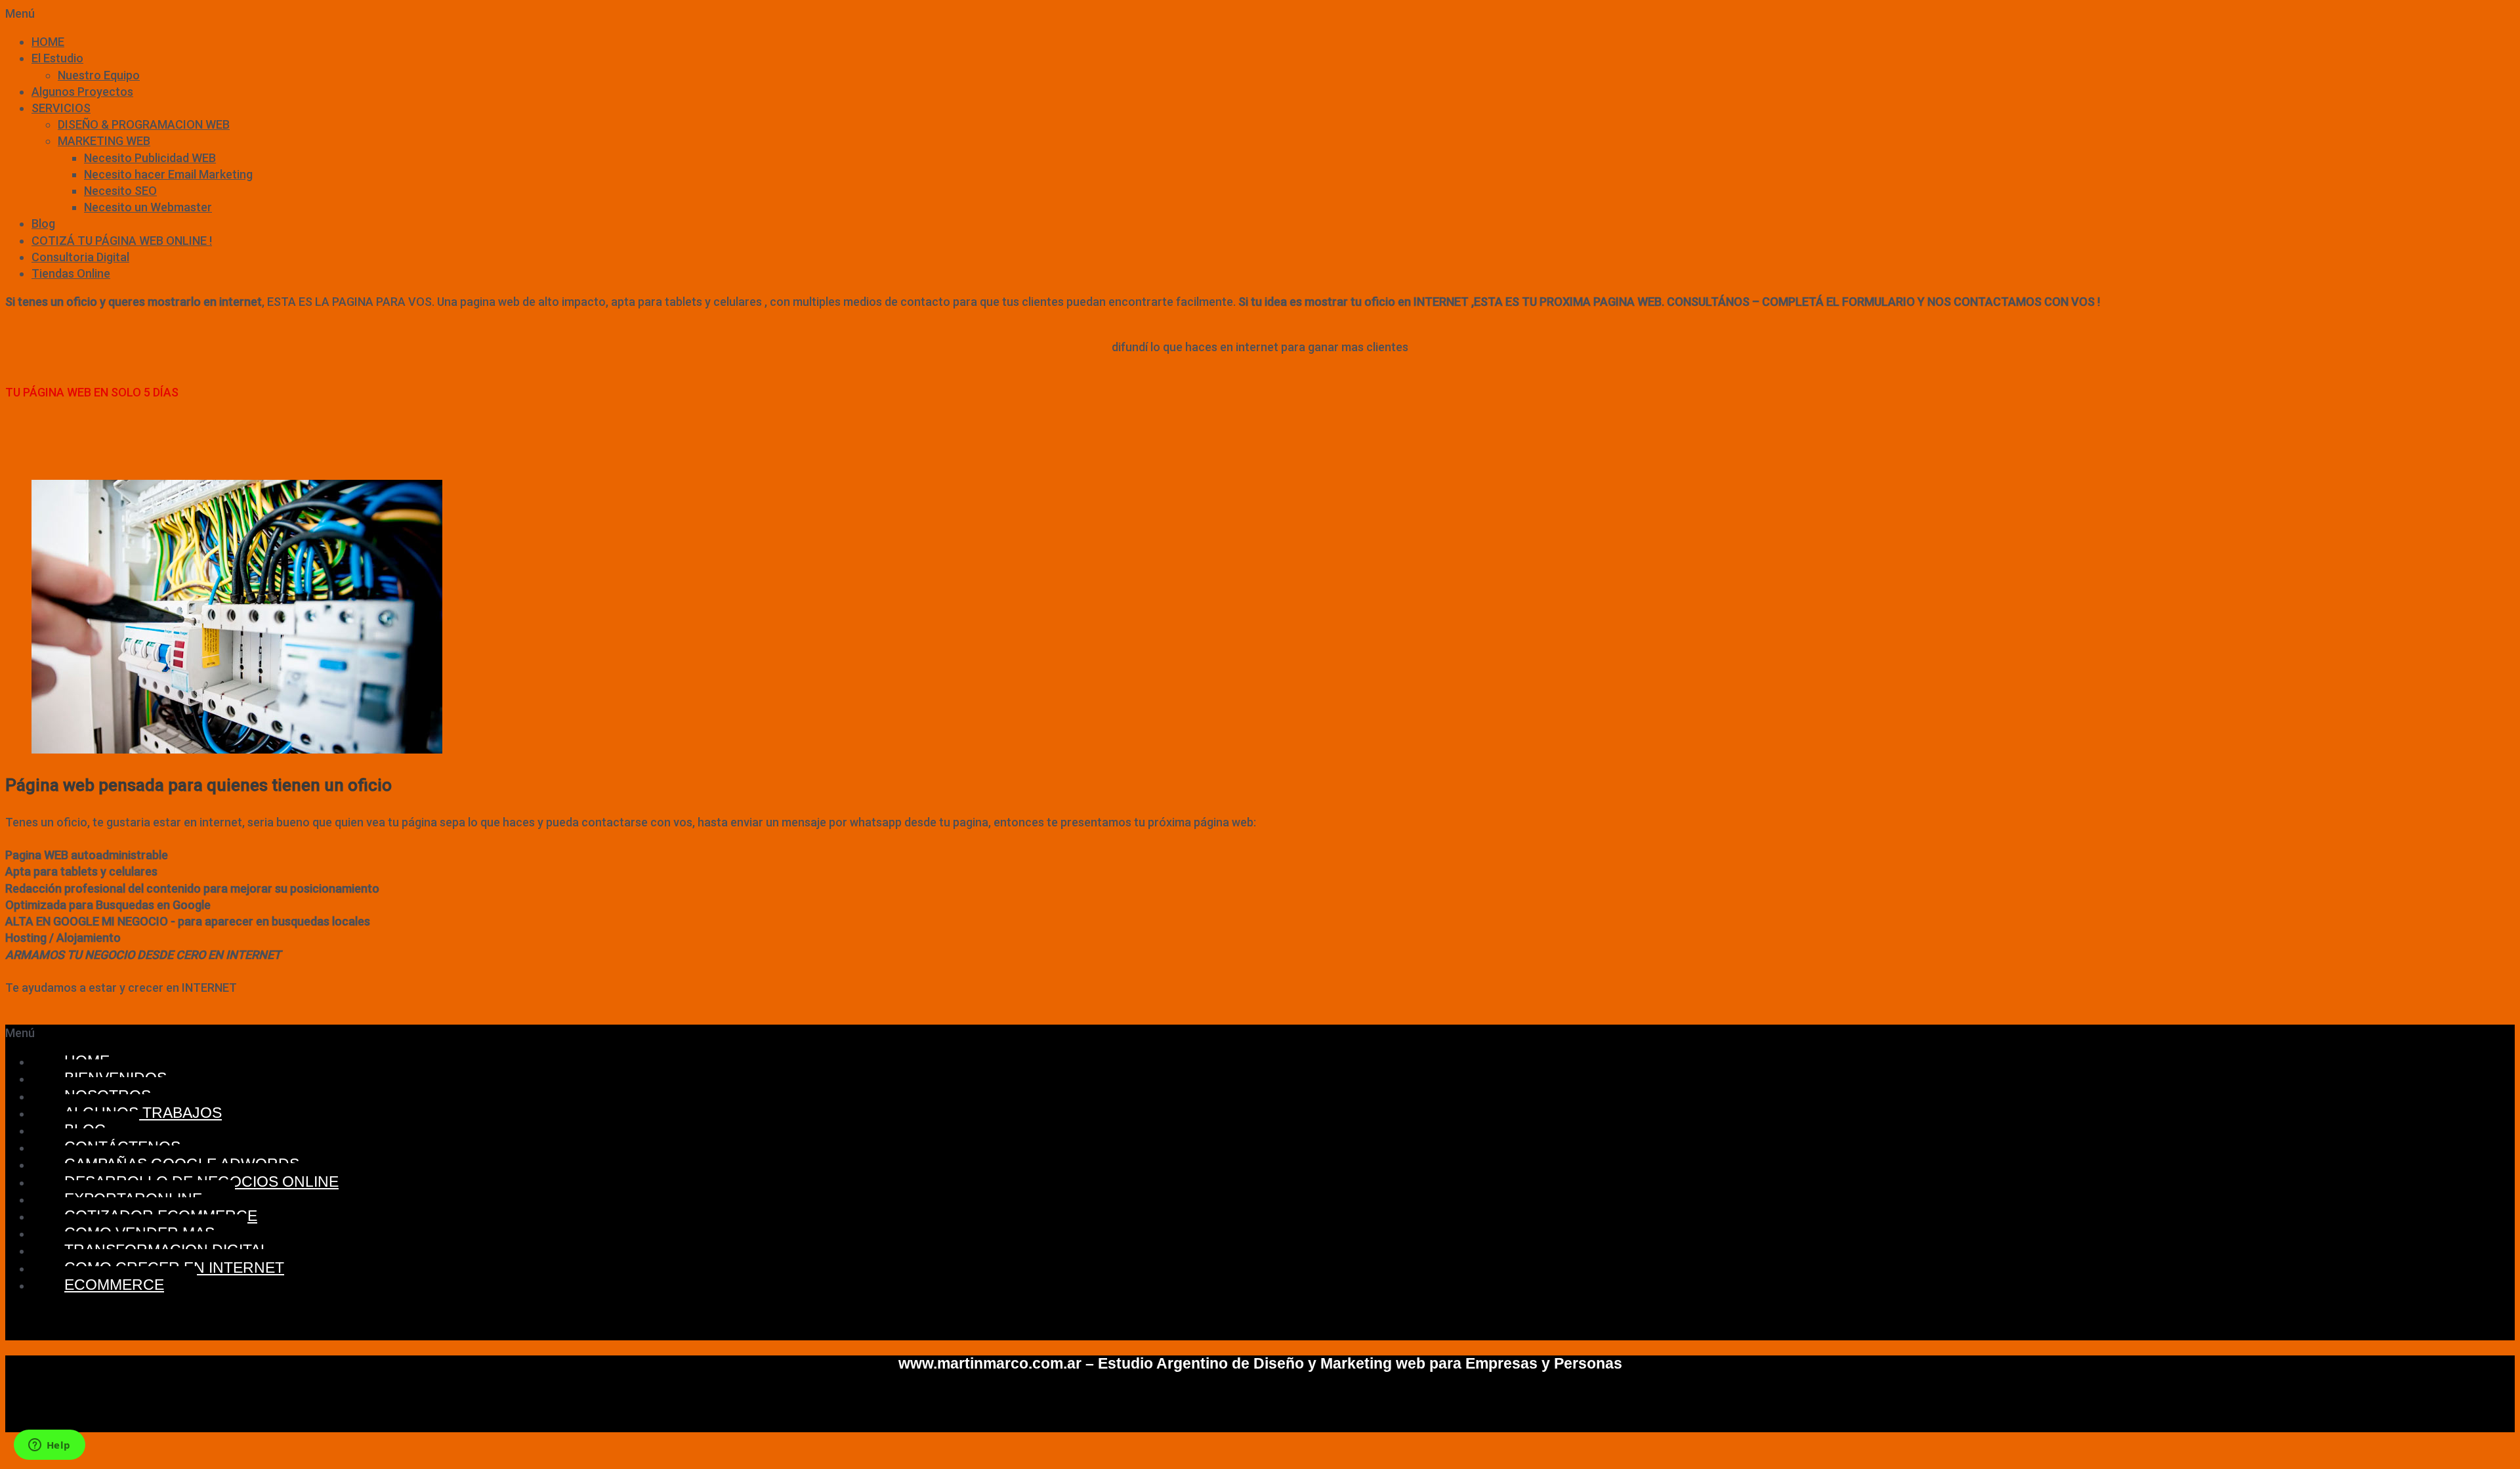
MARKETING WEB (104, 141)
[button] (1260, 13)
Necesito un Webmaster (148, 207)
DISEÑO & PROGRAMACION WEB (144, 124)
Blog (43, 224)
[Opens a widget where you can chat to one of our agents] (49, 1446)
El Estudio (57, 58)
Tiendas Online (71, 273)
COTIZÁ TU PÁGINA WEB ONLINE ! (122, 241)
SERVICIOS (61, 108)
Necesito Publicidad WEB (150, 158)
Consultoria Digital (80, 257)
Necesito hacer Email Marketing (168, 174)
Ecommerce (114, 1285)
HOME (48, 42)
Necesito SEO (120, 191)
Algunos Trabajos (143, 1113)
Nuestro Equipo (99, 75)
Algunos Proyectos (82, 92)
